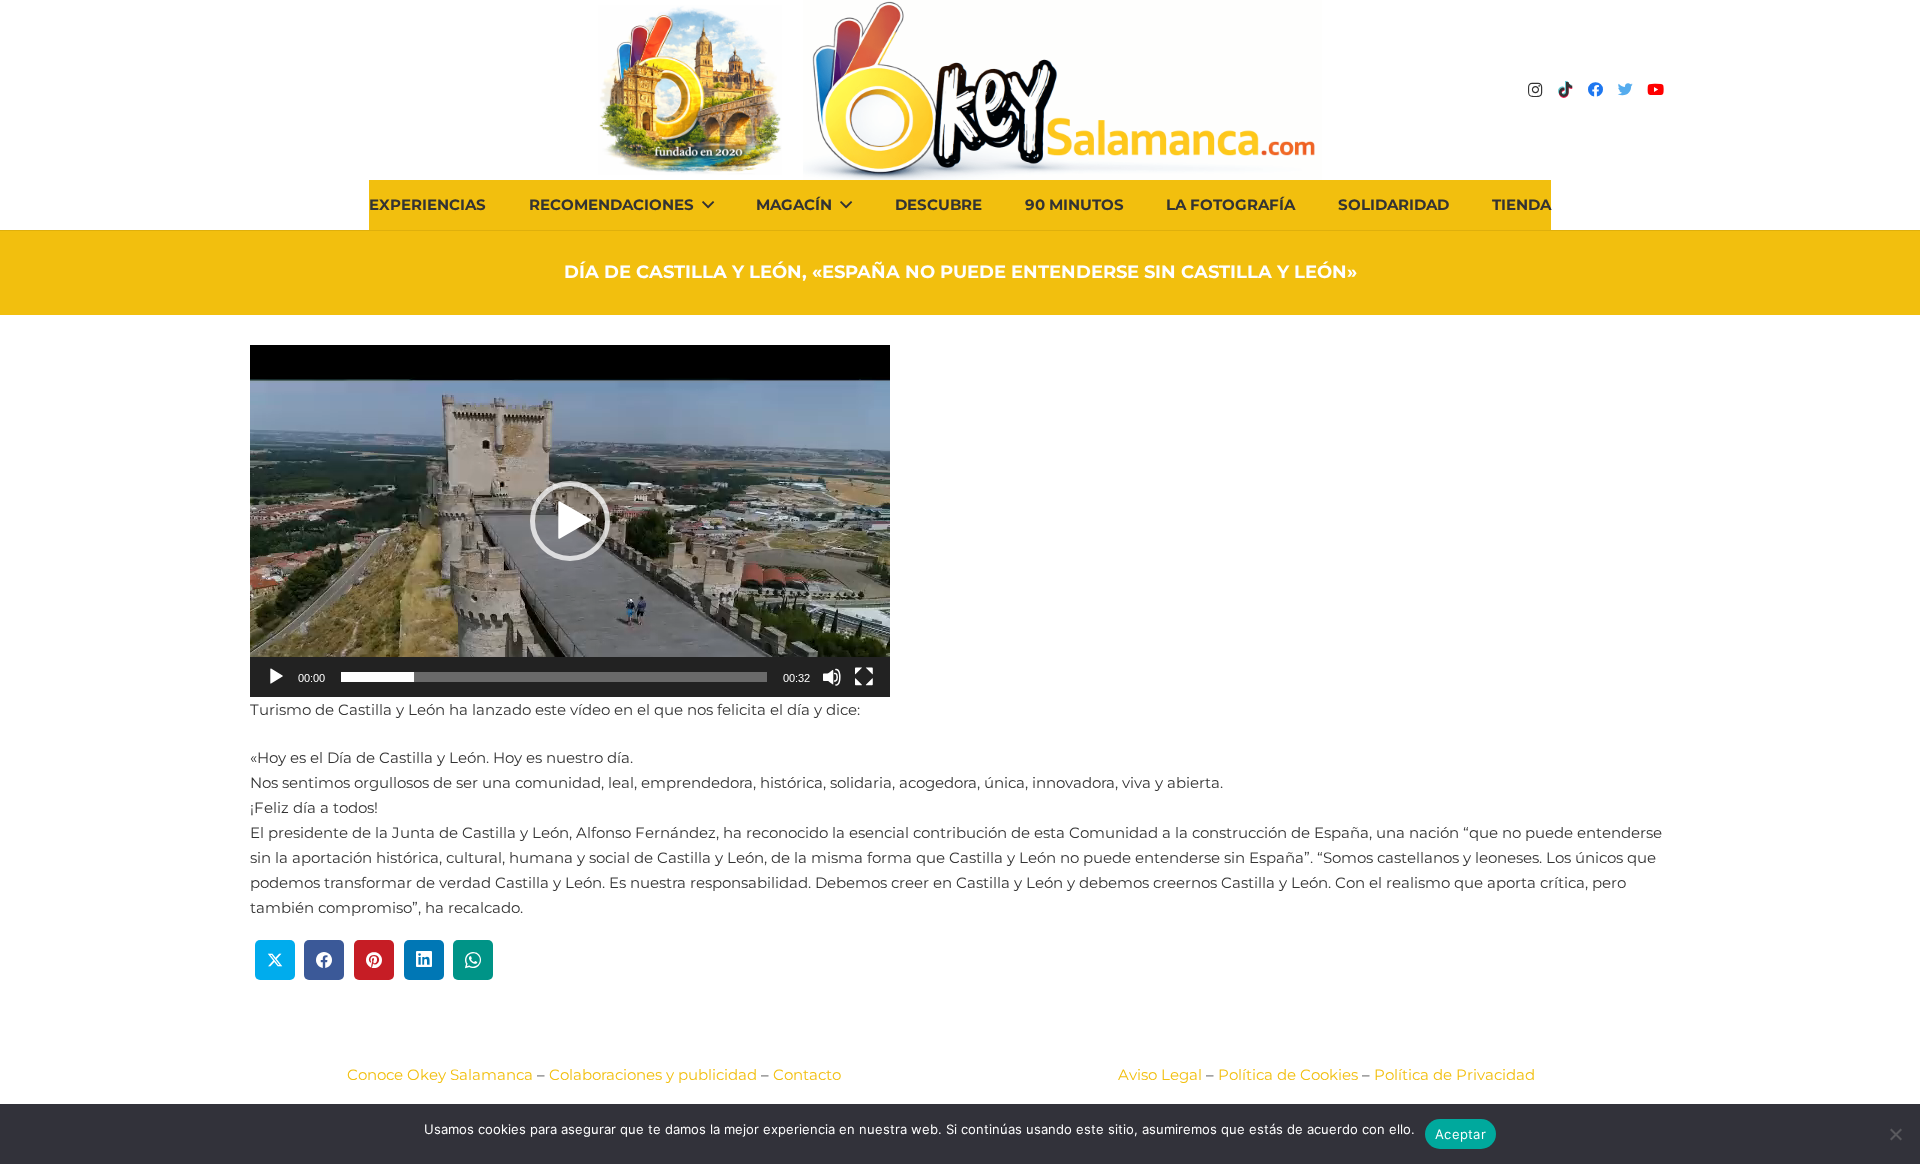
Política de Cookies (1288, 1074)
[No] (1895, 1134)
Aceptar (1460, 1134)
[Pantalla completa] (864, 677)
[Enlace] (1062, 90)
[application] (570, 521)
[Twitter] (1625, 90)
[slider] (554, 677)
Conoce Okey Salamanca (440, 1074)
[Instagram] (1535, 90)
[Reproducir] (276, 677)
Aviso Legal (1160, 1074)
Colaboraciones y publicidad (653, 1074)
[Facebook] (1595, 90)
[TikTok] (1565, 90)
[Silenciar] (832, 677)
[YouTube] (1655, 90)
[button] (570, 521)
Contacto (807, 1074)
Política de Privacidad (1454, 1074)
